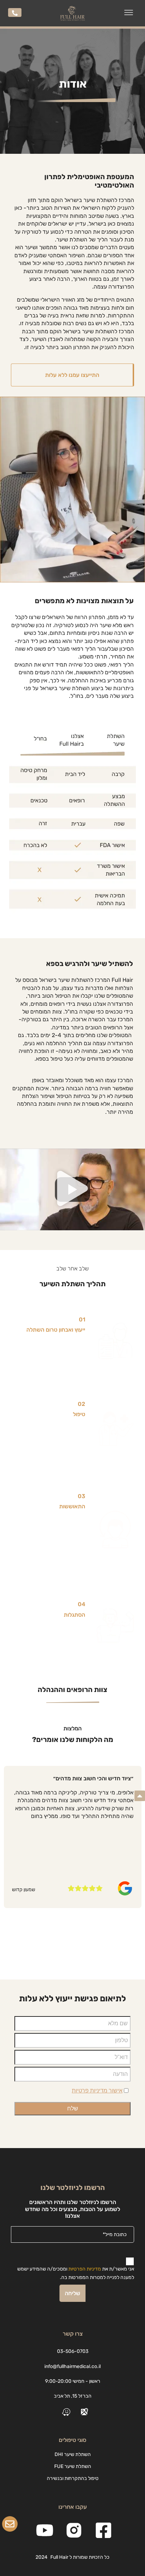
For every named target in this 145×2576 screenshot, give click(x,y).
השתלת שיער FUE (73, 2466)
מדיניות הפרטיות (85, 2269)
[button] (129, 13)
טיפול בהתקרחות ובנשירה (73, 2478)
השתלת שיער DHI (73, 2454)
